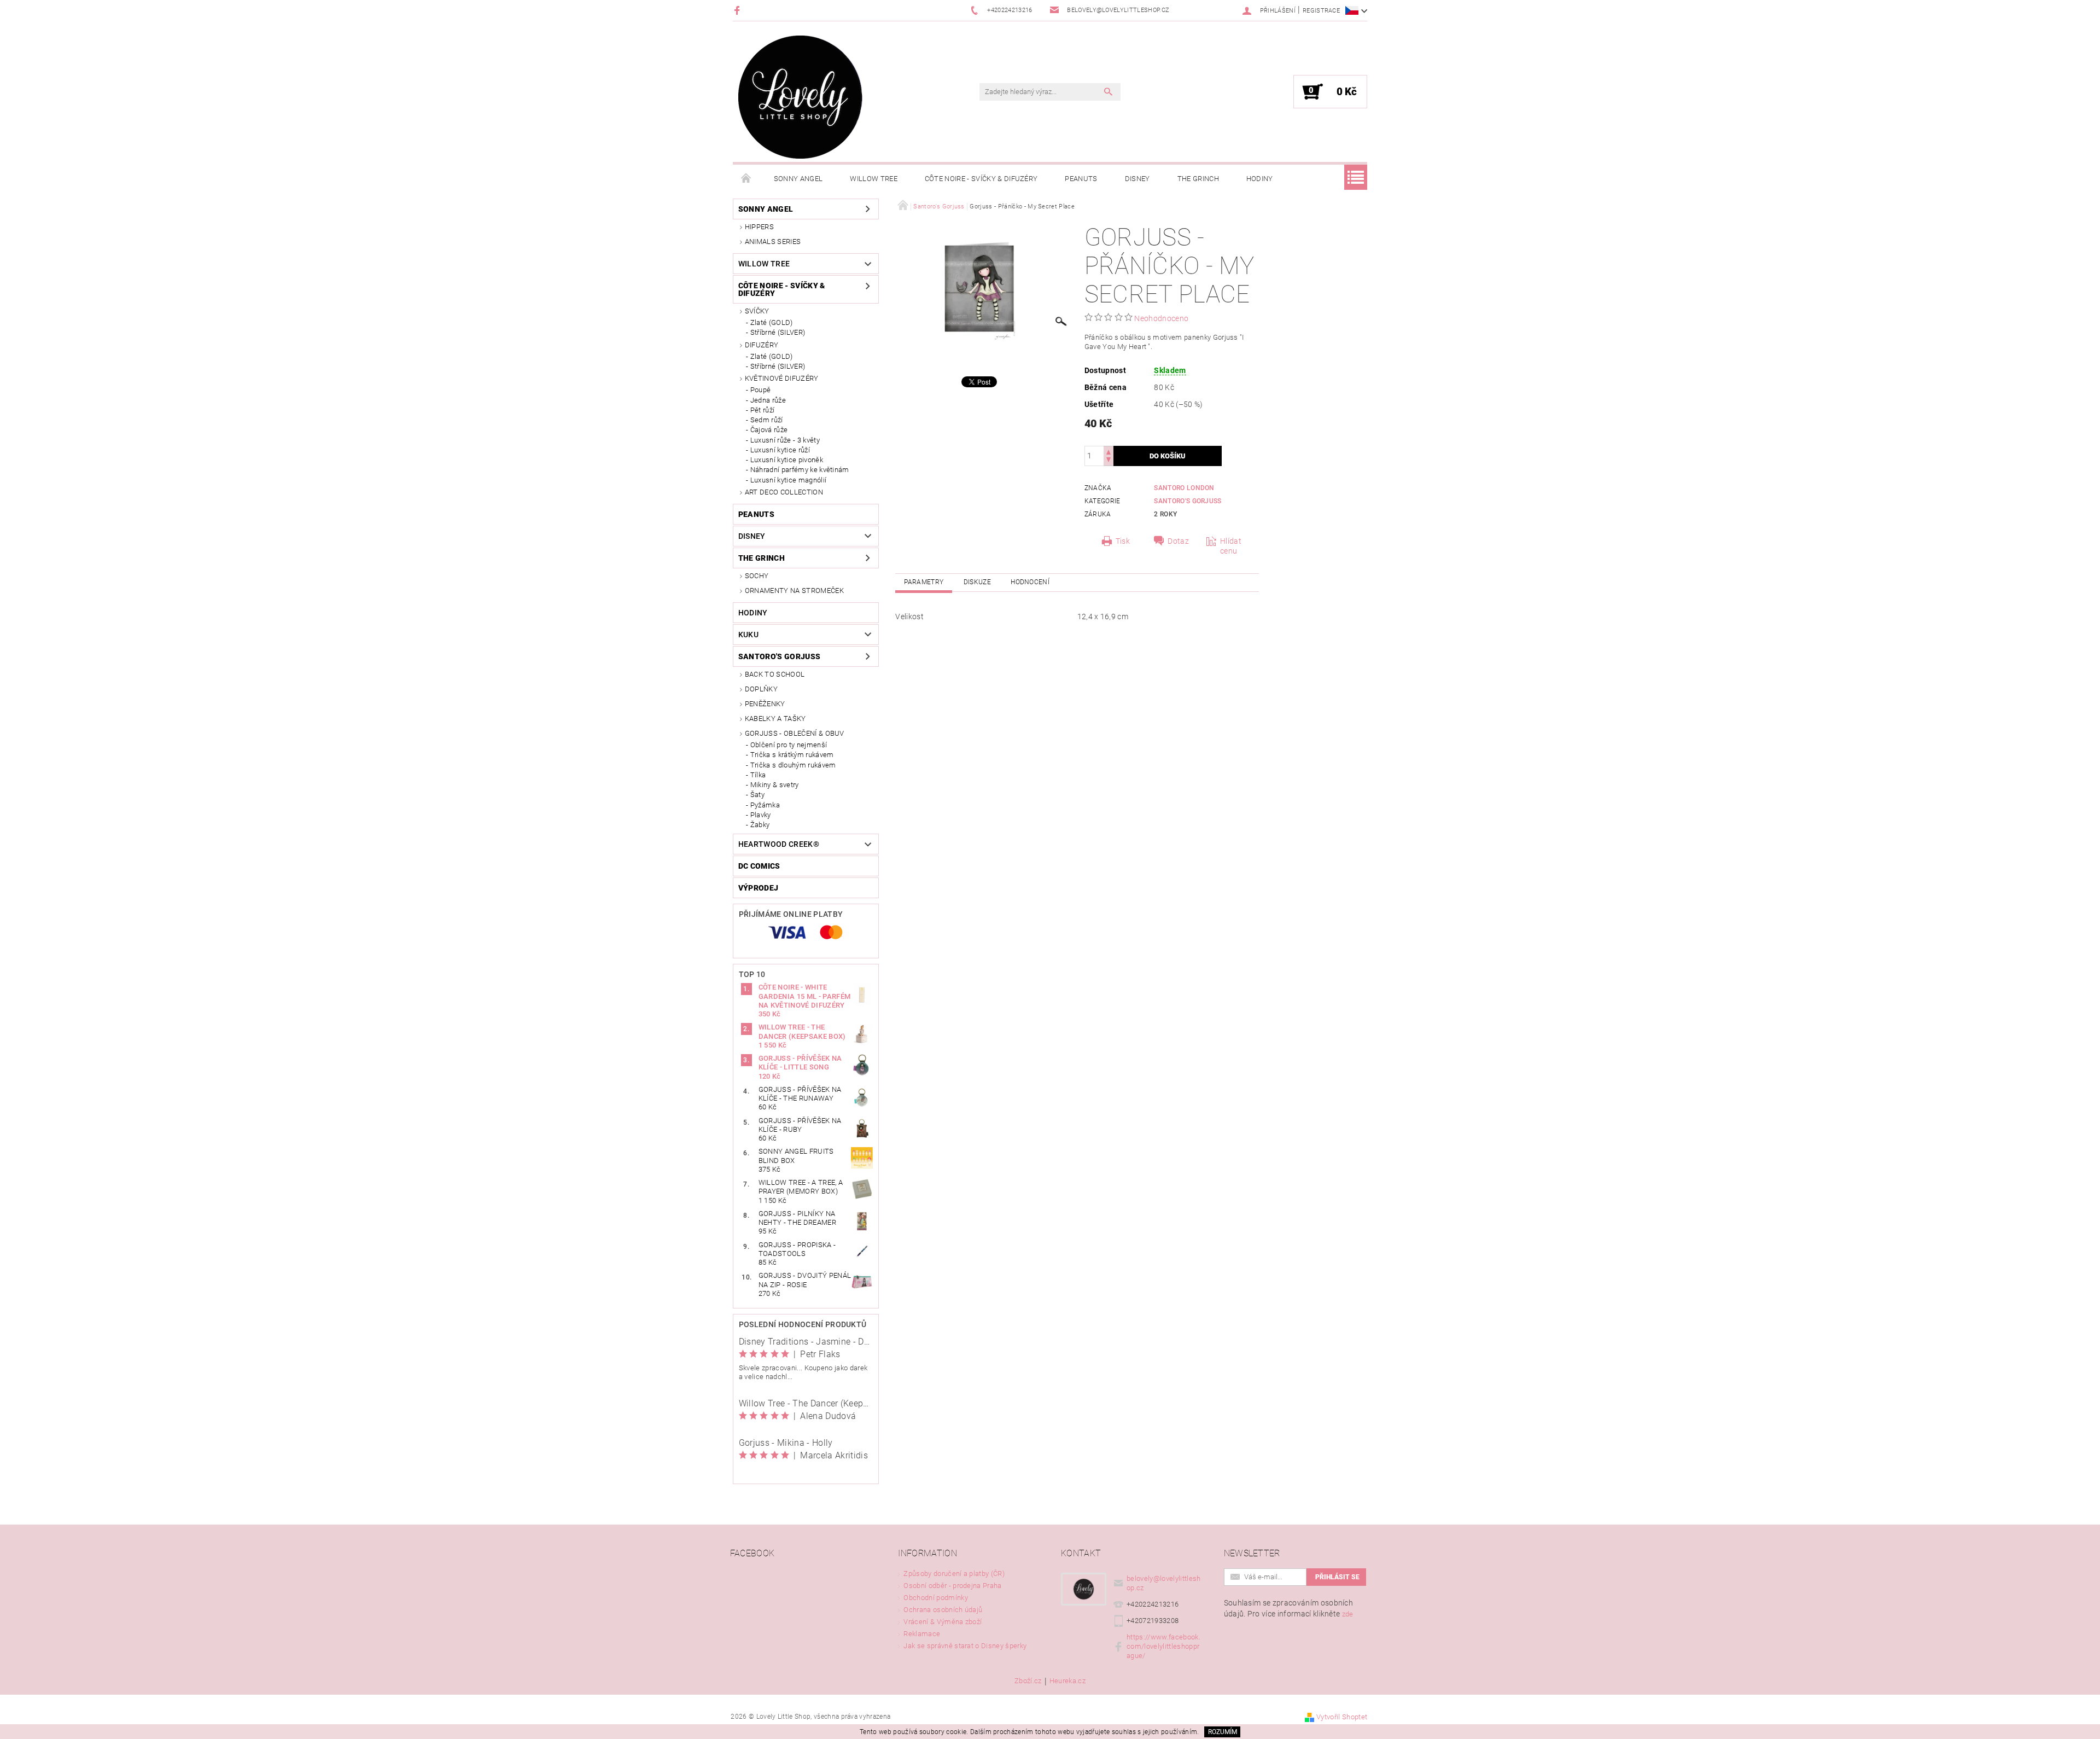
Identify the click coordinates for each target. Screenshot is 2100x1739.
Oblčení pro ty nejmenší (789, 745)
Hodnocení (1030, 582)
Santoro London (1184, 488)
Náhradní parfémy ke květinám (800, 470)
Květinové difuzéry (782, 378)
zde (1348, 1614)
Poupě (761, 390)
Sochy (757, 576)
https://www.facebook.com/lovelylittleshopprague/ (1163, 1646)
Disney (1137, 179)
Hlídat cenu (1231, 546)
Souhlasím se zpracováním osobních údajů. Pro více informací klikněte (1289, 1608)
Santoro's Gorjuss (779, 656)
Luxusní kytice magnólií (788, 480)
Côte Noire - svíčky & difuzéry (981, 179)
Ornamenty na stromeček (794, 591)
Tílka (758, 775)
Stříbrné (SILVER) (778, 332)
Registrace (1321, 11)
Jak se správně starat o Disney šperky (965, 1646)
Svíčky (757, 311)
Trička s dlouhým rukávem (793, 765)
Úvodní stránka (746, 179)
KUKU (748, 635)
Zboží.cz (1028, 1681)
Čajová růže (769, 430)
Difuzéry (762, 345)
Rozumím (1223, 1732)
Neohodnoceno (1161, 318)
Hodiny (1260, 179)
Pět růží (763, 410)
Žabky (760, 825)
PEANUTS (1081, 179)
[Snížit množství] (1109, 461)
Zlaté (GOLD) (772, 322)
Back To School (775, 674)
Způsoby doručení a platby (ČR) (954, 1574)
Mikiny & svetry (775, 785)
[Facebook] (739, 10)
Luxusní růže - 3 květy (785, 440)
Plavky (761, 815)
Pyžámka (765, 805)
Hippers (759, 227)
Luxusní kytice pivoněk (787, 460)
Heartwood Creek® (779, 844)
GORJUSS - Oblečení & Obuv (795, 733)
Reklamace (922, 1634)
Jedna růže (768, 400)
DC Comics (759, 866)
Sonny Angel (798, 179)
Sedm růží (767, 420)
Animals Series (773, 242)
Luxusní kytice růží (780, 450)
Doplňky (761, 689)
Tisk (1123, 541)
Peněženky (765, 704)
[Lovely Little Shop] (800, 97)
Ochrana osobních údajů (943, 1610)
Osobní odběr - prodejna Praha (952, 1586)
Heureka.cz (1067, 1681)
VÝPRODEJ (759, 888)
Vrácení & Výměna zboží (943, 1622)
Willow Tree (874, 179)
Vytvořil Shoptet (1342, 1717)
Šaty (757, 795)
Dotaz (1178, 541)
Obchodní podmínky (935, 1598)
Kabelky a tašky (775, 719)
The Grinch (1198, 179)
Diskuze (977, 582)
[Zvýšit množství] (1109, 451)
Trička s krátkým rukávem (792, 755)
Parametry (924, 582)
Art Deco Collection (784, 492)
